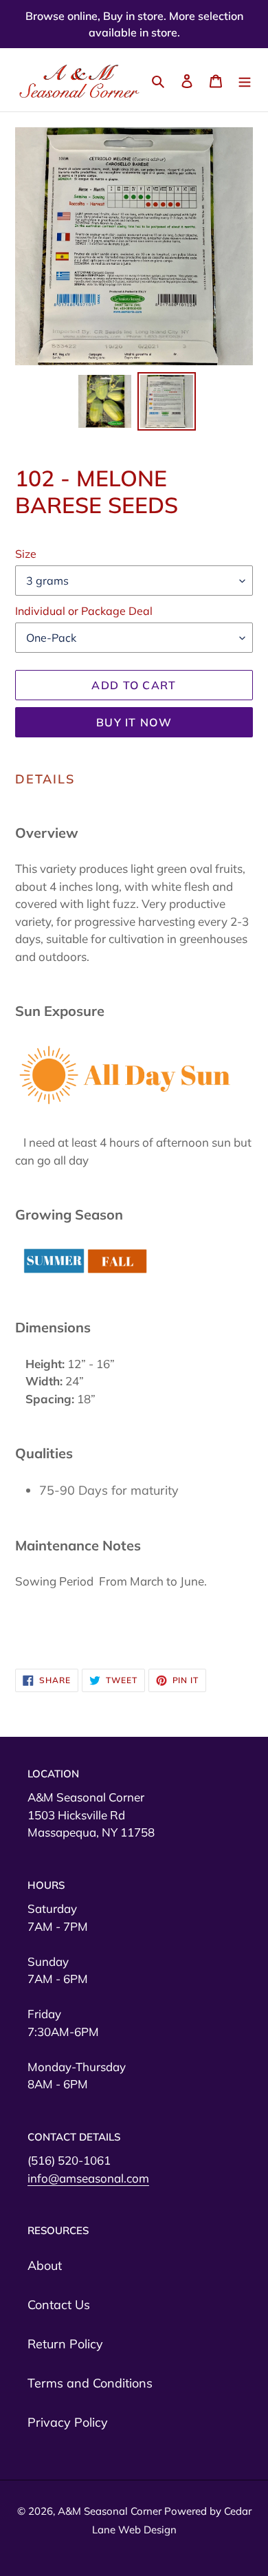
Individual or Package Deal (84, 611)
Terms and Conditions (90, 2383)
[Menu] (245, 80)
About (45, 2265)
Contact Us (59, 2305)
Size (26, 554)
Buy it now (134, 722)
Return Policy (65, 2344)
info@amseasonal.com (88, 2178)
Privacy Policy (68, 2422)
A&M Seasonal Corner (111, 2511)
